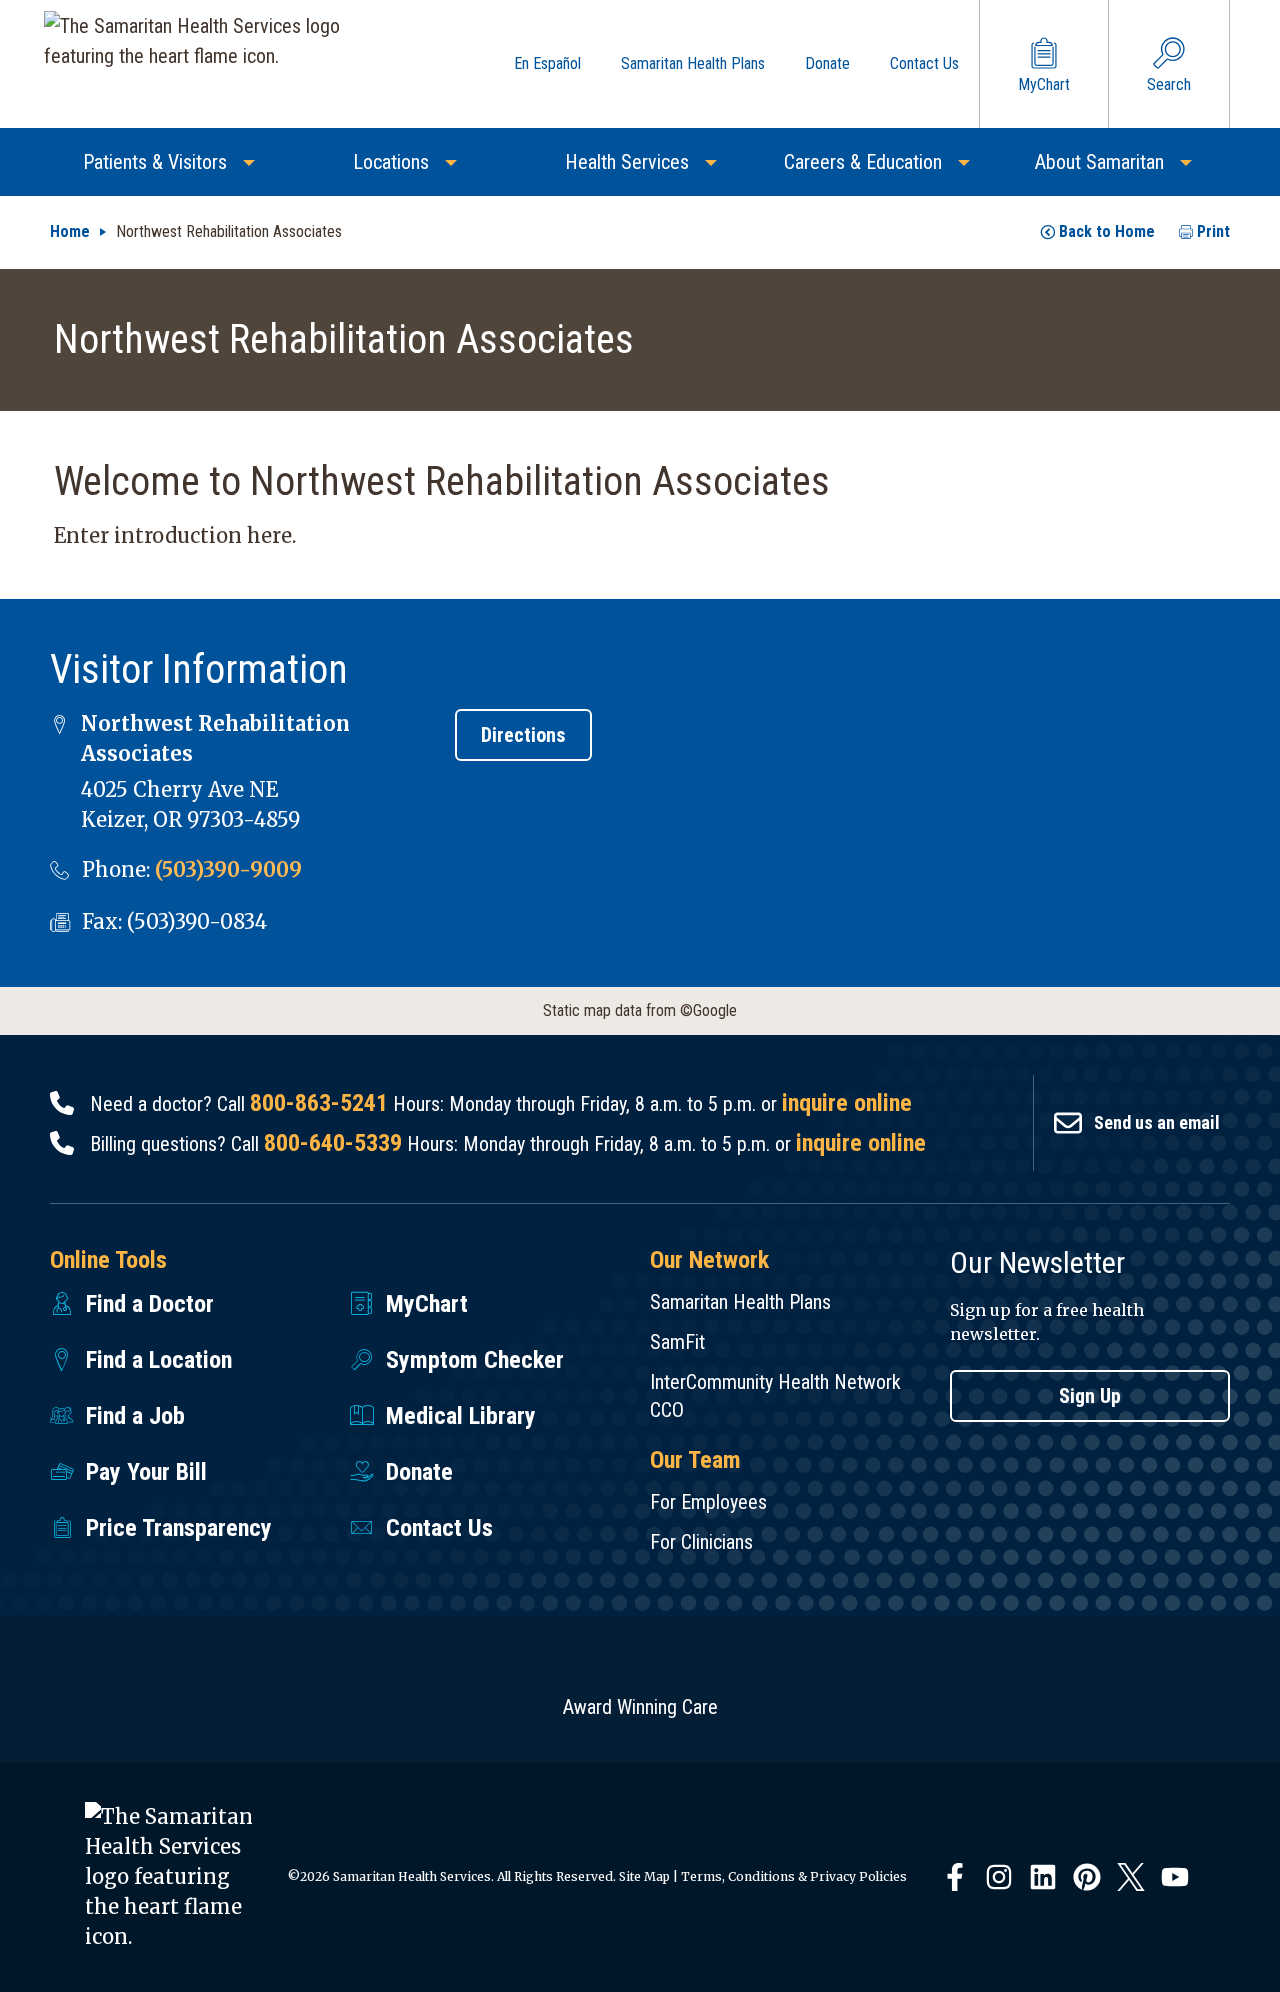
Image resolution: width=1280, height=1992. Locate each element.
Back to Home (1107, 231)
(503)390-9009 (228, 869)
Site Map (644, 1876)
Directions (523, 735)
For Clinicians (701, 1542)
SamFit (677, 1342)
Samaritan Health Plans (740, 1302)
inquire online (847, 1103)
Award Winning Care (640, 1707)
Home (70, 231)
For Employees (708, 1502)
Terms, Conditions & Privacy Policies (794, 1876)
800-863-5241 (319, 1103)
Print (1213, 231)
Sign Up (1090, 1396)
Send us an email (1157, 1122)
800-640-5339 (333, 1143)
